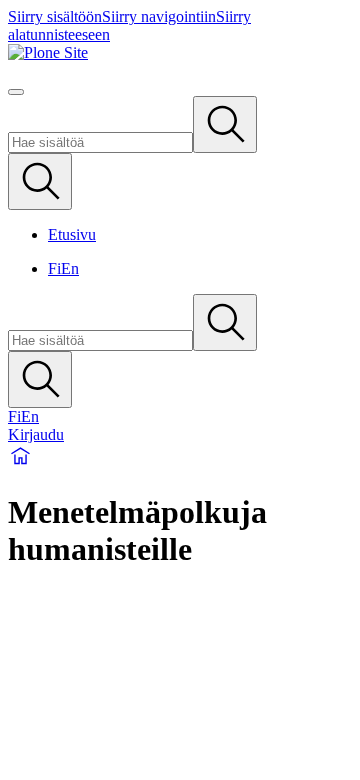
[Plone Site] (180, 53)
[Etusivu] (20, 463)
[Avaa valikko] (16, 92)
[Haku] (225, 124)
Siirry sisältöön (55, 16)
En (70, 268)
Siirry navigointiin (159, 16)
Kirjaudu (36, 434)
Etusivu (72, 234)
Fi (54, 268)
